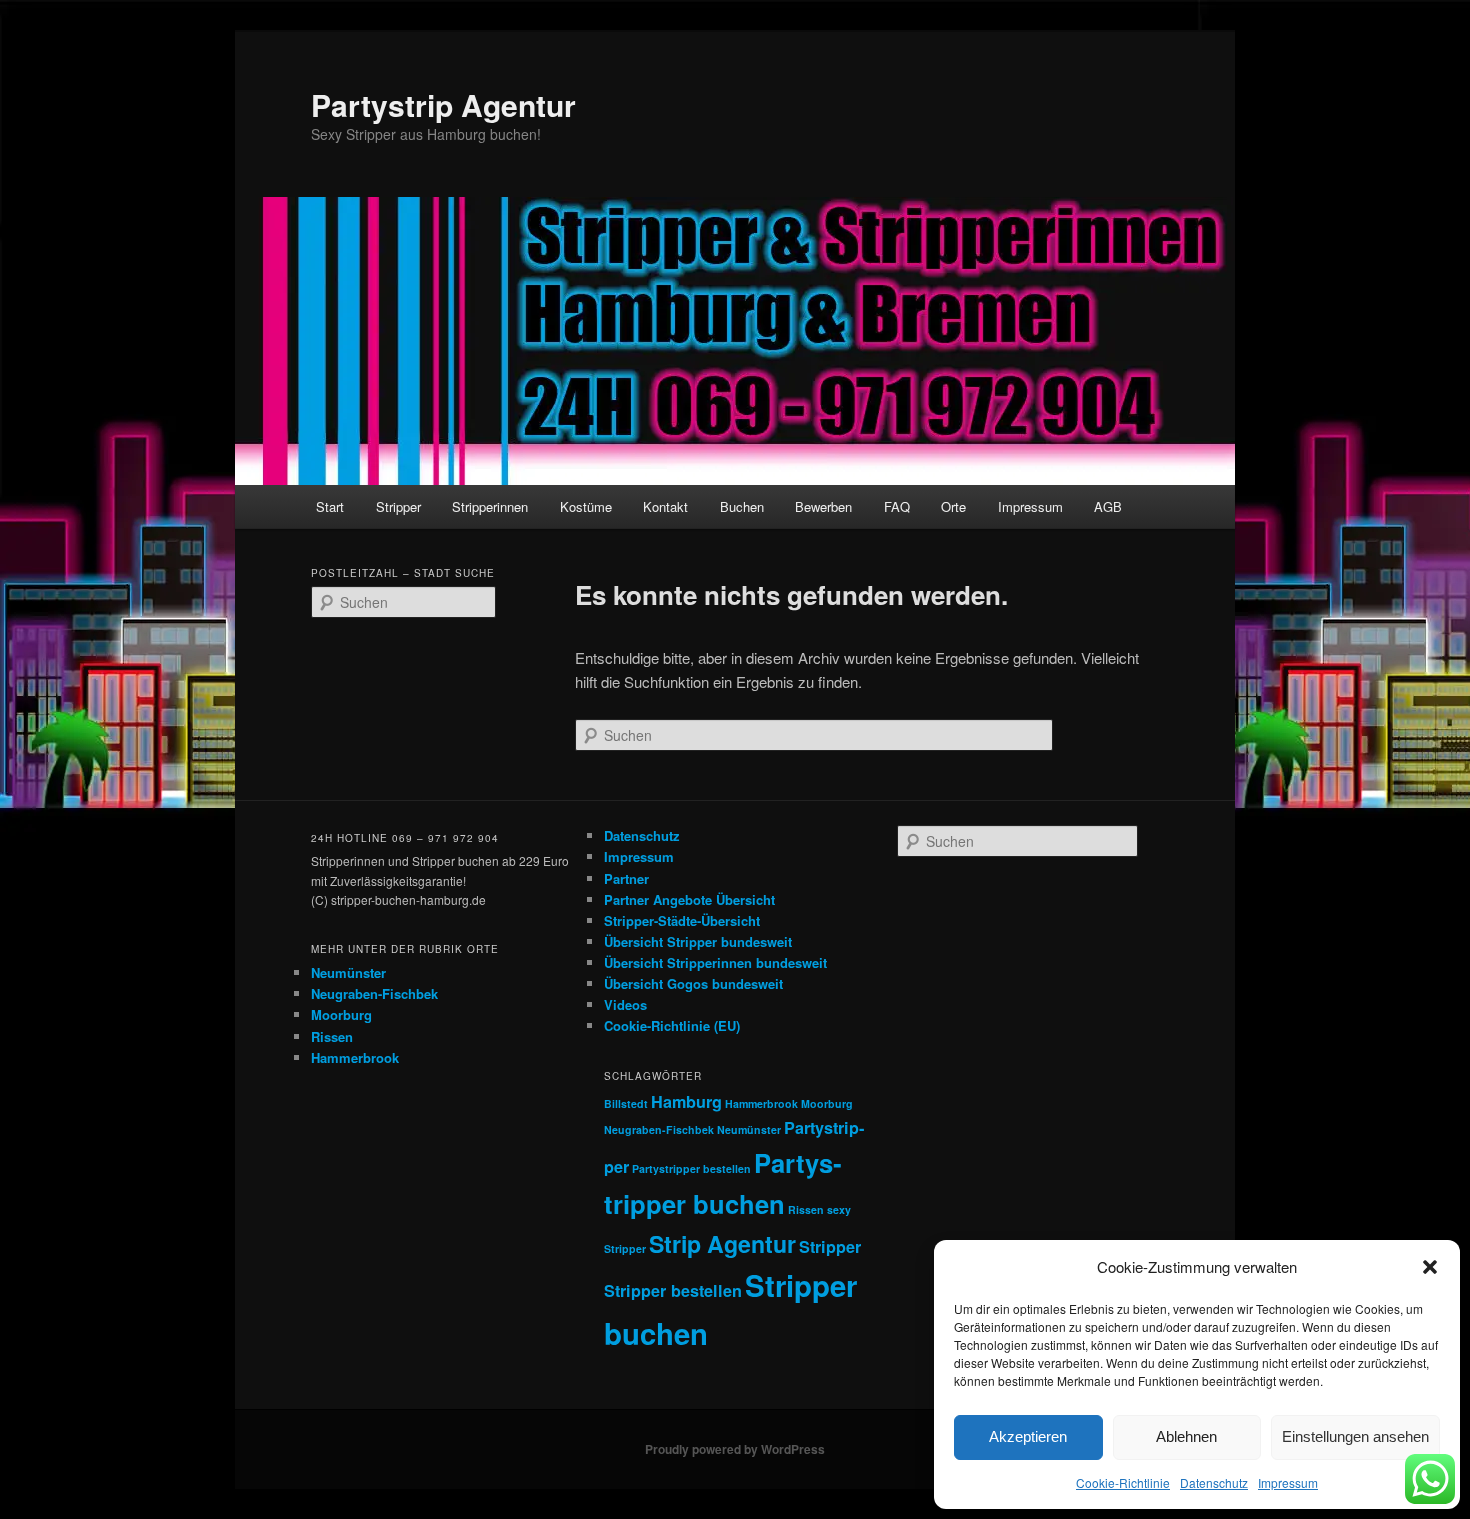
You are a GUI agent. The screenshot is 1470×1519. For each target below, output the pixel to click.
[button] (1430, 1267)
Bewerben (823, 506)
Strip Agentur (722, 1243)
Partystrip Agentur (443, 104)
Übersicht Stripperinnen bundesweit (715, 962)
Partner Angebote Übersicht (689, 899)
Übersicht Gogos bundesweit (693, 983)
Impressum (1288, 1482)
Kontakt (665, 506)
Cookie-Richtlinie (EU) (672, 1025)
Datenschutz (1214, 1482)
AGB (1108, 506)
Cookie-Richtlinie (1123, 1482)
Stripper (398, 506)
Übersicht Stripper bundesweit (698, 941)
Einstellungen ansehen (1355, 1436)
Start (330, 506)
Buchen (742, 506)
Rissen (332, 1036)
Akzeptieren (1028, 1436)
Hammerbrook (355, 1057)
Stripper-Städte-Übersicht (682, 920)
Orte (953, 506)
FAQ (897, 506)
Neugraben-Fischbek (374, 993)
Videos (625, 1004)
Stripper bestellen (673, 1290)
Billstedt (626, 1103)
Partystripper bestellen (691, 1168)
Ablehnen (1186, 1436)
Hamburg (686, 1101)
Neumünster (348, 972)
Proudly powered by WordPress (735, 1449)
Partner (626, 878)
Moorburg (341, 1014)
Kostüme (586, 506)
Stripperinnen (490, 506)
